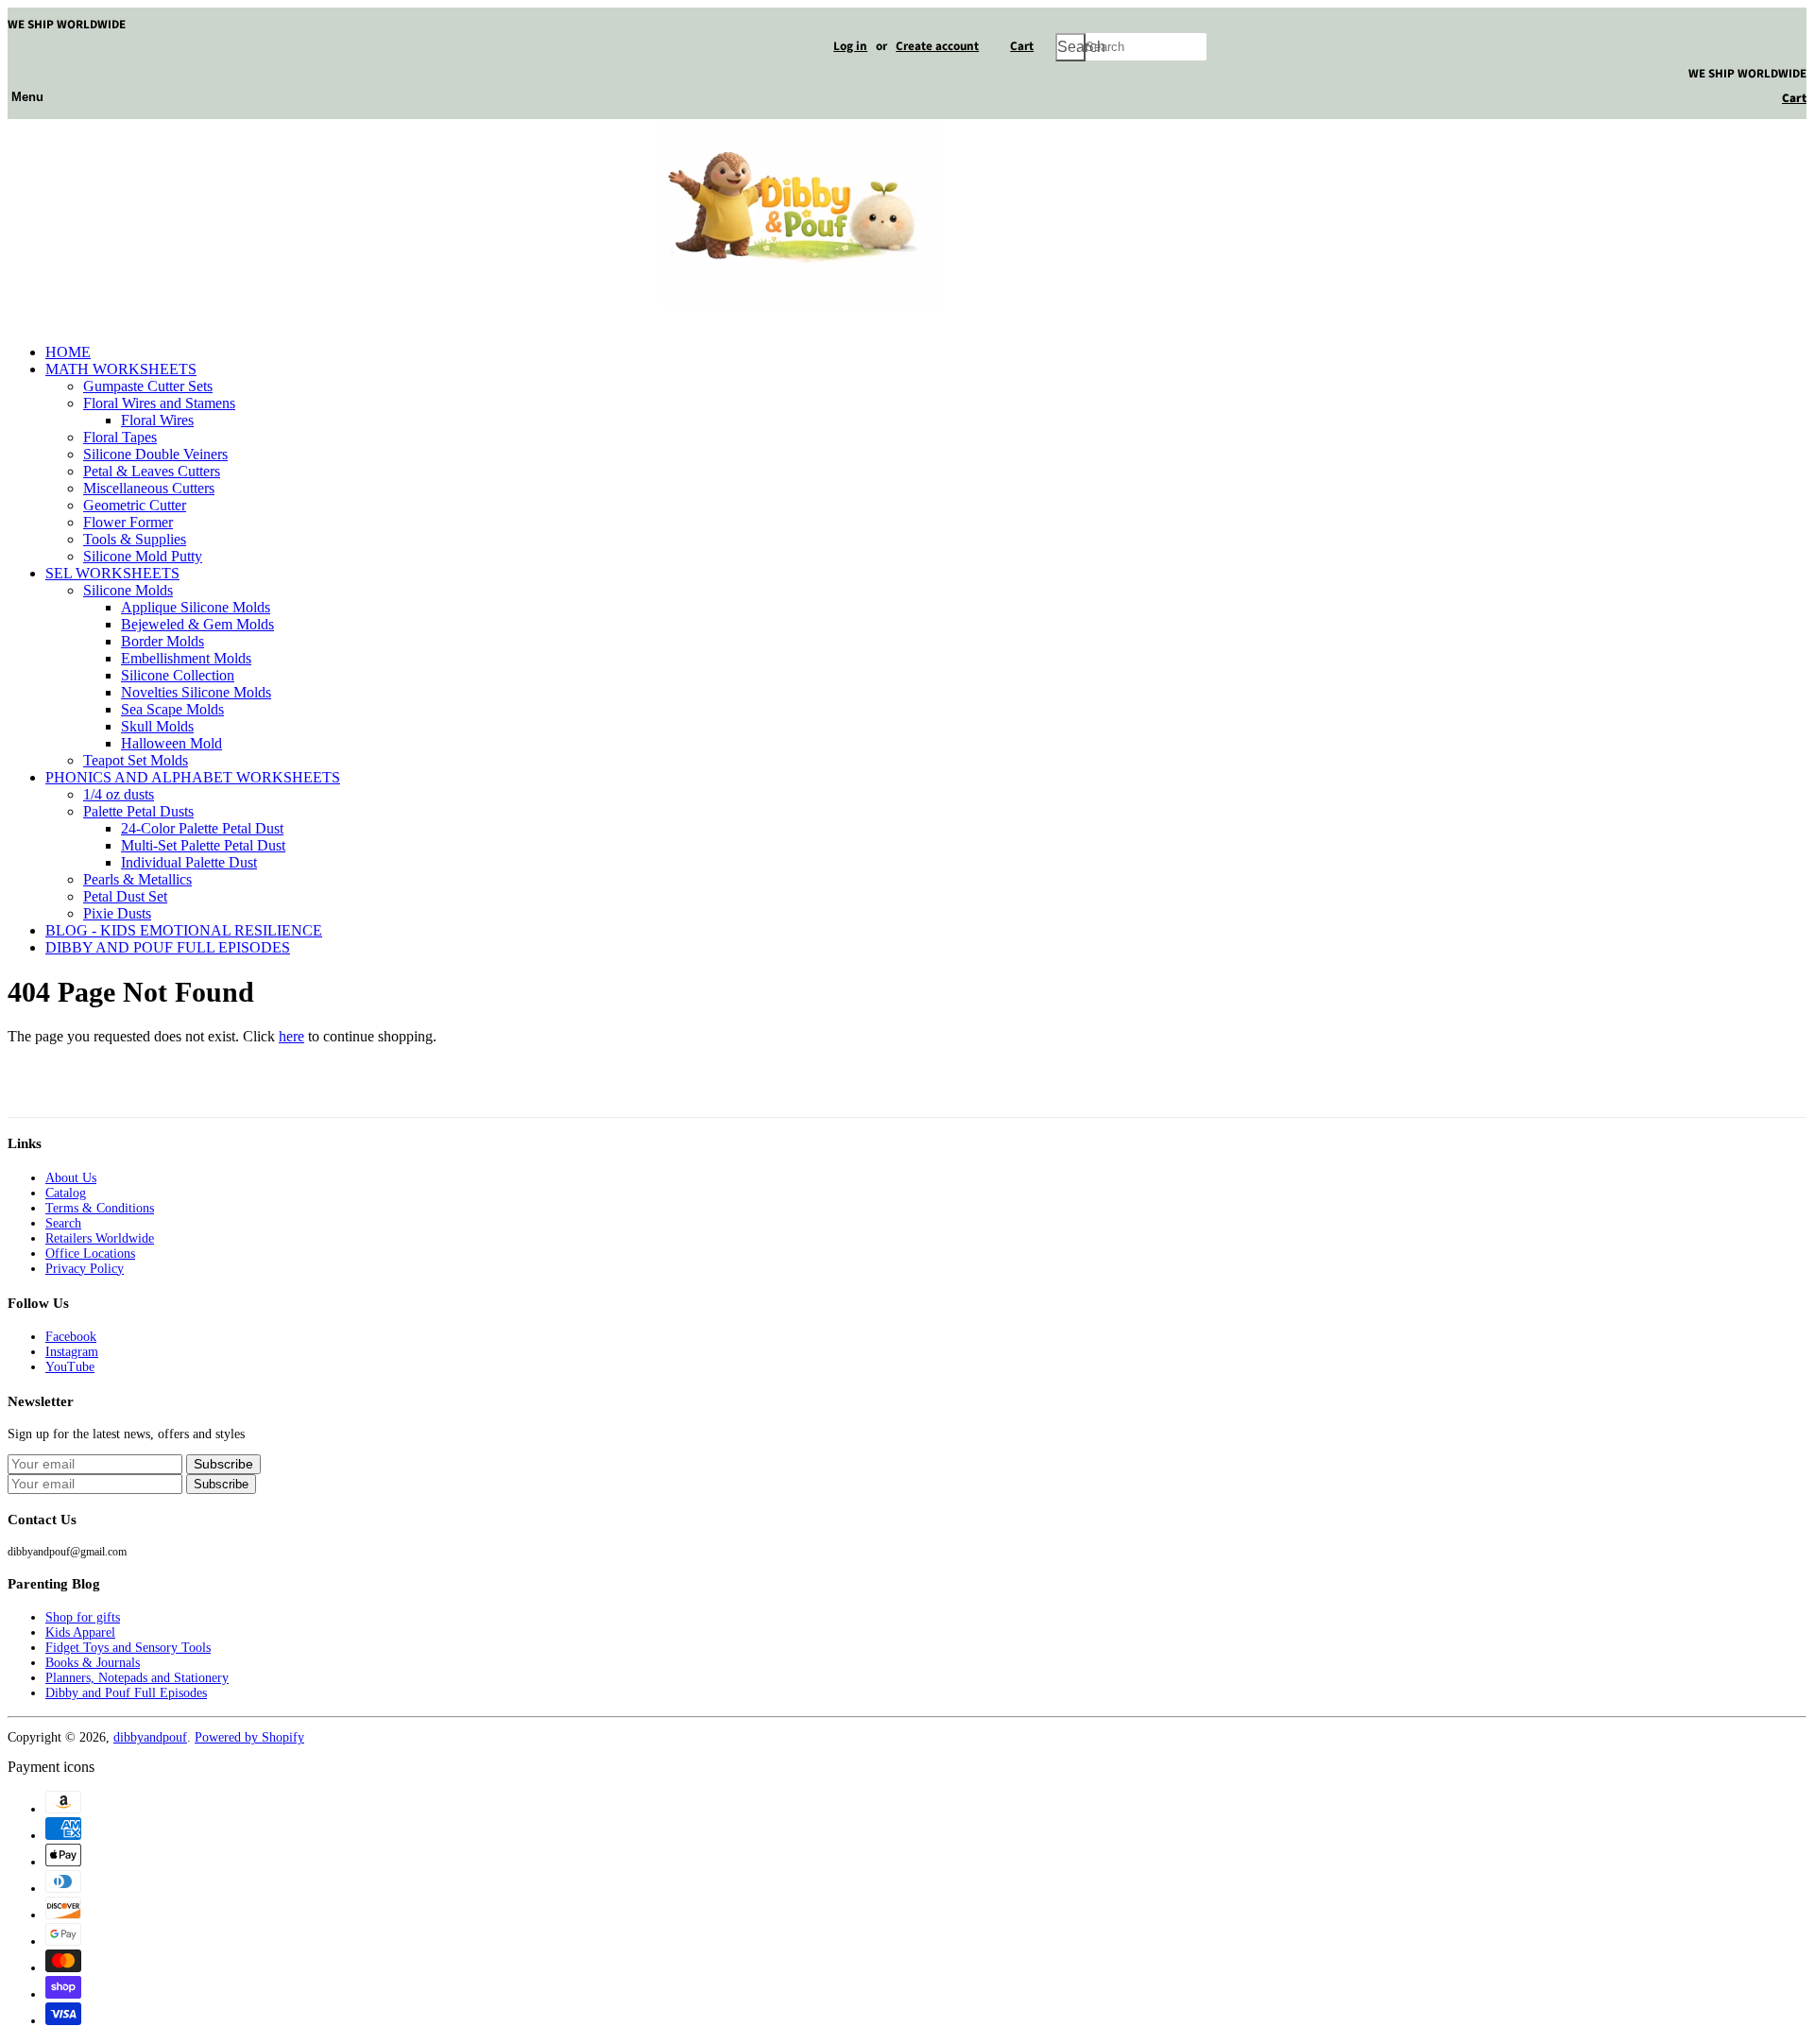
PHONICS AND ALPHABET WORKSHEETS (193, 777)
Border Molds (163, 641)
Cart (1022, 46)
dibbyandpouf (150, 1737)
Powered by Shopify (249, 1737)
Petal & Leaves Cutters (152, 471)
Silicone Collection (178, 675)
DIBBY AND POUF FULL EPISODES (168, 947)
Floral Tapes (120, 437)
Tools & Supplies (135, 539)
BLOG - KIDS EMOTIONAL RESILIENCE (184, 930)
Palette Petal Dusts (138, 811)
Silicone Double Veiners (155, 454)
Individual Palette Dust (189, 862)
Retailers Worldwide (100, 1238)
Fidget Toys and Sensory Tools (128, 1648)
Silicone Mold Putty (143, 556)
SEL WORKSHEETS (112, 573)
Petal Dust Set (125, 896)
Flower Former (128, 522)
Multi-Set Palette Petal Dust (203, 845)
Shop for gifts (83, 1617)
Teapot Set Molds (136, 760)
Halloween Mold (171, 743)
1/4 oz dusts (119, 794)
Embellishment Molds (186, 658)
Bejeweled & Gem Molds (197, 624)
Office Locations (90, 1254)
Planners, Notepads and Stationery (137, 1678)
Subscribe (221, 1484)
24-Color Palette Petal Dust (202, 828)
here (291, 1036)
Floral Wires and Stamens (159, 403)
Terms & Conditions (100, 1208)
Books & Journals (93, 1663)
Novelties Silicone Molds (196, 692)
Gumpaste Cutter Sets (148, 386)
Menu (27, 96)
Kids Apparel (80, 1632)
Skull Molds (157, 726)
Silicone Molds (128, 590)
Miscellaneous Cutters (149, 488)
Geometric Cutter (135, 505)
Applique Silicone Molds (196, 607)
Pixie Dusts (117, 913)
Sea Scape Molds (172, 709)
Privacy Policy (85, 1269)
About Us (71, 1178)
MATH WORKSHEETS (121, 369)
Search (63, 1223)
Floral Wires (157, 420)
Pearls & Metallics (137, 879)
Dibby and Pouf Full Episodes (126, 1693)
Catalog (66, 1193)
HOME (68, 352)
